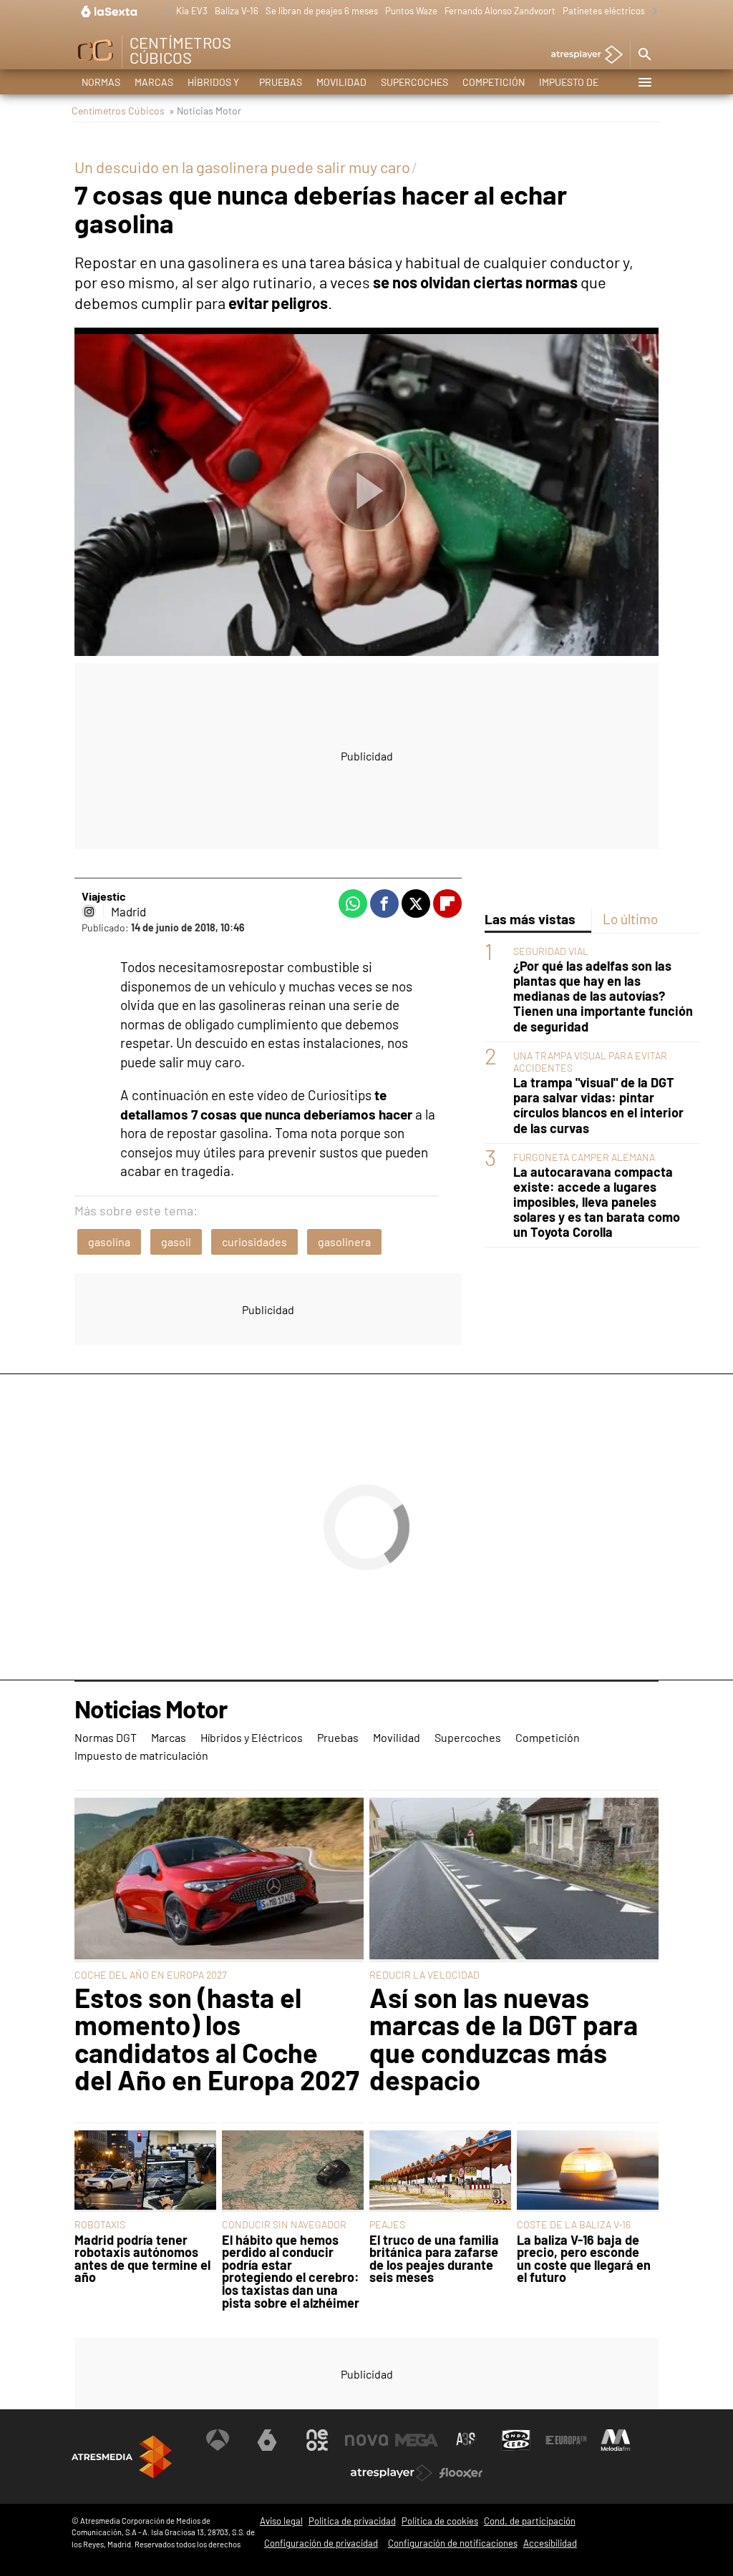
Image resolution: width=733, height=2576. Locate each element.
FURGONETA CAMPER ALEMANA (584, 1157)
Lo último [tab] (630, 919)
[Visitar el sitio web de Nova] (366, 2440)
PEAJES (387, 2224)
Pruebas (281, 82)
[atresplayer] (582, 55)
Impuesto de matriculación (577, 85)
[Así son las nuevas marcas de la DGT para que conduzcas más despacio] (514, 1880)
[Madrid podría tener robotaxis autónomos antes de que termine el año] (145, 2171)
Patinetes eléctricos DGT (613, 11)
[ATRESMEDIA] (122, 2457)
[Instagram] (89, 911)
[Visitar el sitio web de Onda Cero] (516, 2440)
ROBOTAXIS (100, 2224)
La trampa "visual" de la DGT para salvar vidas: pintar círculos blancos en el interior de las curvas (598, 1105)
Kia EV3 (192, 11)
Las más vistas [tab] (530, 919)
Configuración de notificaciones (453, 2543)
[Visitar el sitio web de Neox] (317, 2440)
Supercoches (414, 82)
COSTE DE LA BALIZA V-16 (574, 2224)
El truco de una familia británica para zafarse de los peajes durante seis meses (434, 2259)
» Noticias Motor (205, 111)
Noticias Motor (151, 1710)
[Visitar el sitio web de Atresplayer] (392, 2473)
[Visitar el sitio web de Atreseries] (467, 2440)
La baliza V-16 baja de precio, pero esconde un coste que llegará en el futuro (584, 2259)
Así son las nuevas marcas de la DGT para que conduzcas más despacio (504, 2039)
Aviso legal (281, 2521)
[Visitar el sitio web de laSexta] (267, 2440)
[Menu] (644, 82)
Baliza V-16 (237, 11)
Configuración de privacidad (321, 2543)
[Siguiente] (651, 12)
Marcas (154, 82)
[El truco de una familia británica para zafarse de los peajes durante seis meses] (440, 2171)
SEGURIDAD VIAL (551, 951)
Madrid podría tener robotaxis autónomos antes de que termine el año (142, 2259)
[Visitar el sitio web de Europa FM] (566, 2440)
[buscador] (644, 55)
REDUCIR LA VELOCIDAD (424, 1975)
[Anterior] (165, 12)
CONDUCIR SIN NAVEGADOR (284, 2224)
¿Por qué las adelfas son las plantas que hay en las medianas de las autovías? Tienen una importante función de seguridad (603, 996)
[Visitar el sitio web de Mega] (417, 2440)
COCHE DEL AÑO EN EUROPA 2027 (151, 1975)
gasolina (109, 1242)
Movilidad (341, 82)
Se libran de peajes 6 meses (322, 11)
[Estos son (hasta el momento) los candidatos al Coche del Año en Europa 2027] (219, 1880)
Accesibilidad (550, 2543)
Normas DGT (101, 85)
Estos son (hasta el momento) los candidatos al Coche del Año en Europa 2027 (217, 2039)
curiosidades (254, 1242)
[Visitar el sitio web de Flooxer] (461, 2473)
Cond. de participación (530, 2521)
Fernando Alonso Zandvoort (500, 11)
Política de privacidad (352, 2521)
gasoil (176, 1242)
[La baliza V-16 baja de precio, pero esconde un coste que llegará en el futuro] (588, 2171)
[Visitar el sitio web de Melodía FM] (616, 2440)
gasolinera (344, 1242)
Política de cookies (440, 2521)
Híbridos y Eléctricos (216, 85)
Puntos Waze (411, 11)
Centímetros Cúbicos (118, 111)
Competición (494, 82)
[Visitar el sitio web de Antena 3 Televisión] (218, 2440)
